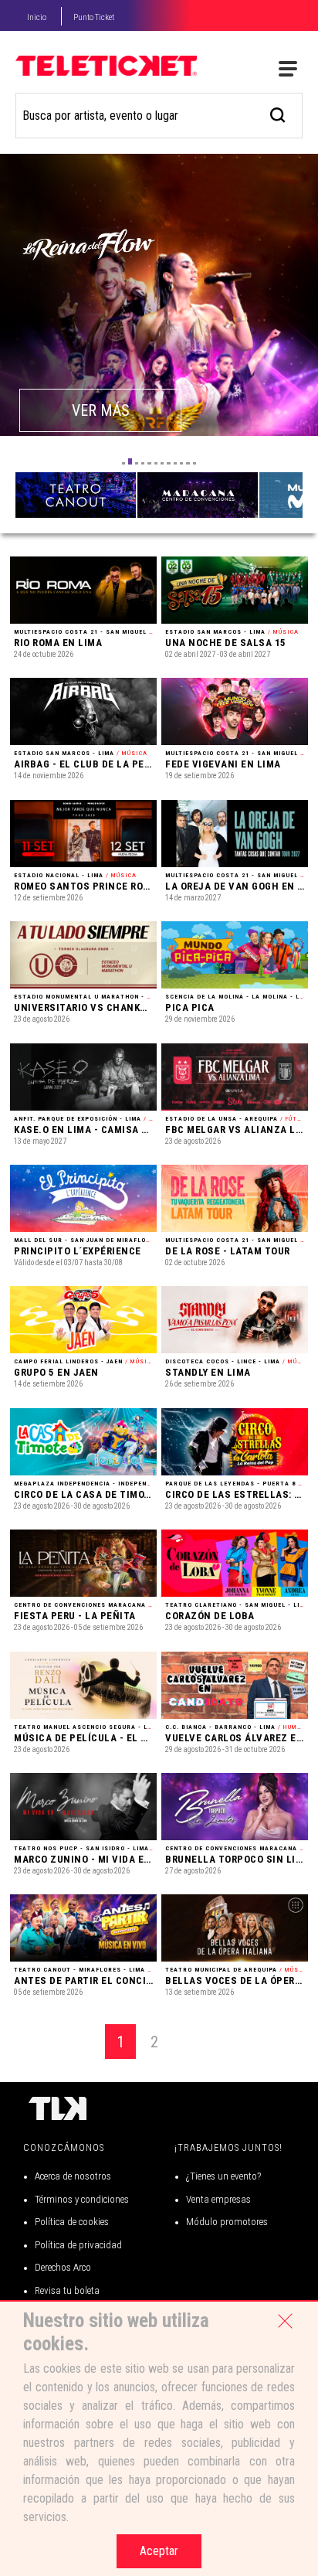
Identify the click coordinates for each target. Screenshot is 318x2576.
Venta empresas (218, 2199)
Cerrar (285, 2321)
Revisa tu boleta (67, 2290)
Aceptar (159, 2551)
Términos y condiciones (82, 2199)
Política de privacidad (78, 2245)
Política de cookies (72, 2222)
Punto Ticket (94, 17)
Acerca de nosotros (73, 2176)
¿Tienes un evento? (223, 2176)
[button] (123, 463)
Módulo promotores (227, 2222)
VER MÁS (101, 410)
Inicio (37, 17)
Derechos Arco (63, 2267)
